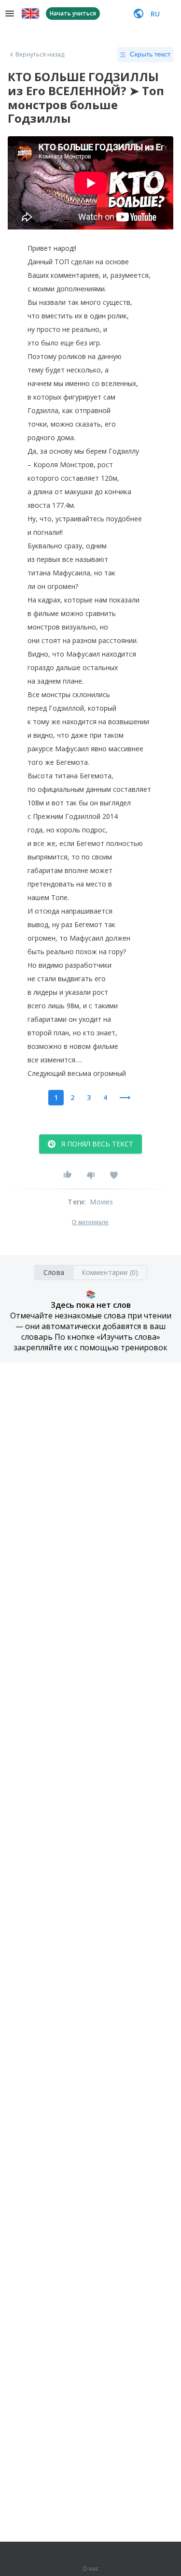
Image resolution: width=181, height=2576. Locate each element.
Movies (101, 1202)
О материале (90, 1222)
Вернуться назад (40, 55)
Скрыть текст (150, 54)
